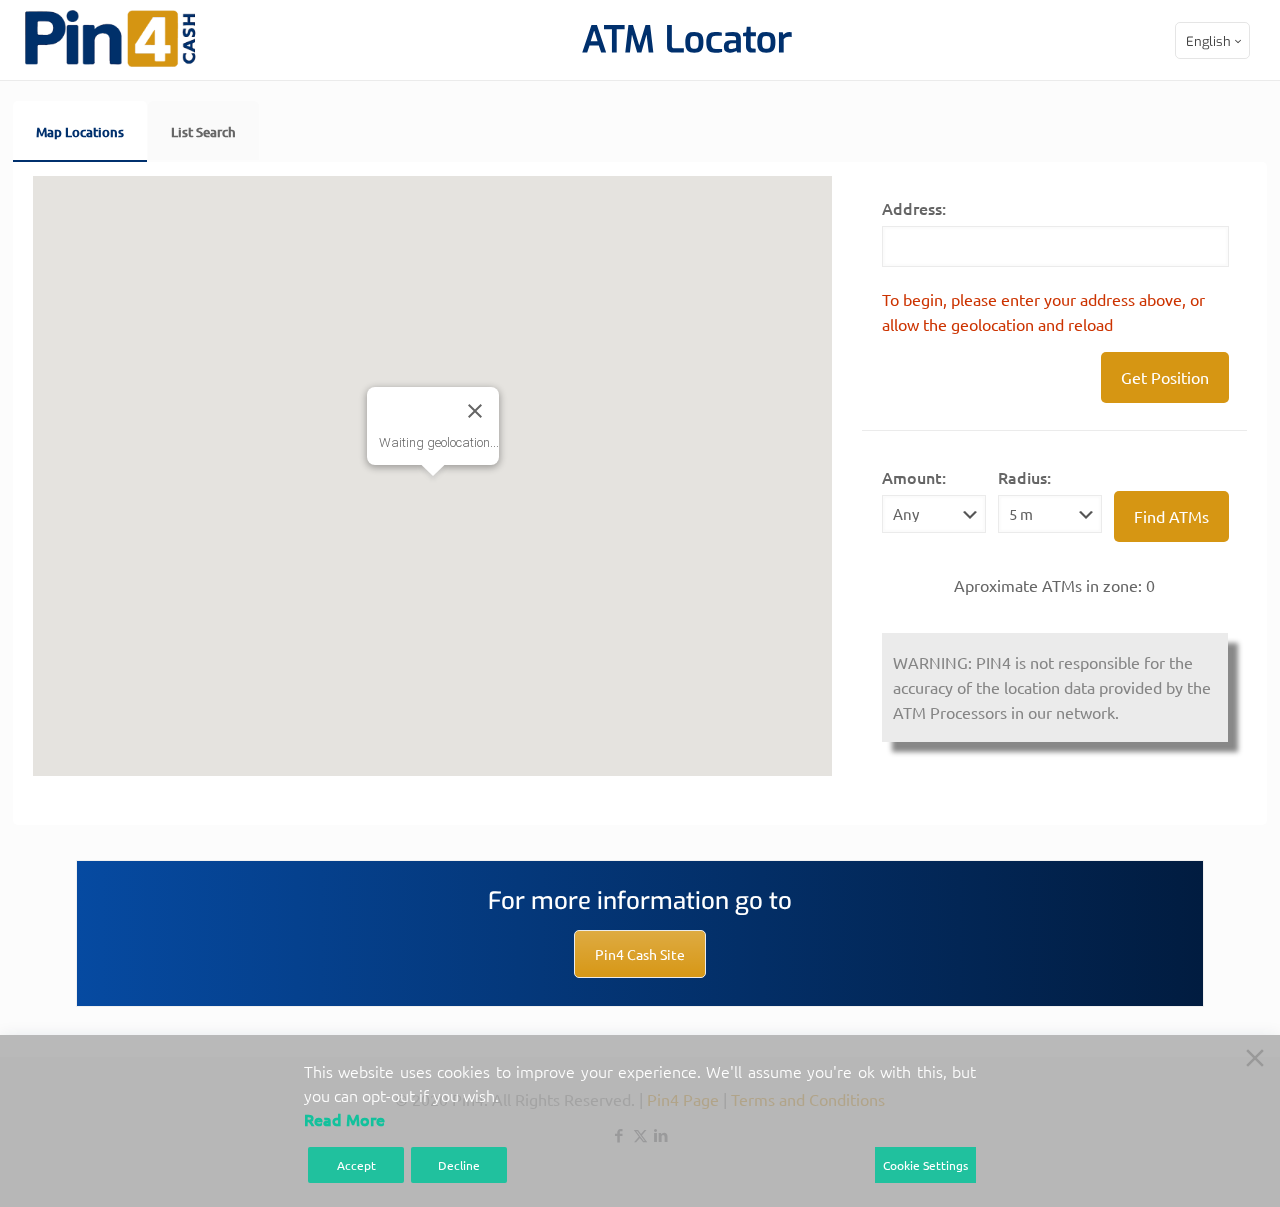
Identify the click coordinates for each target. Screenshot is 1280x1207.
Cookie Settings (925, 1165)
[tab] (80, 130)
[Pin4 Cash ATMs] (110, 63)
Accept (356, 1165)
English (1208, 41)
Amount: (914, 477)
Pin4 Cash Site (640, 954)
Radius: (1024, 477)
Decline (459, 1165)
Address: (914, 208)
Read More (344, 1119)
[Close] (475, 411)
